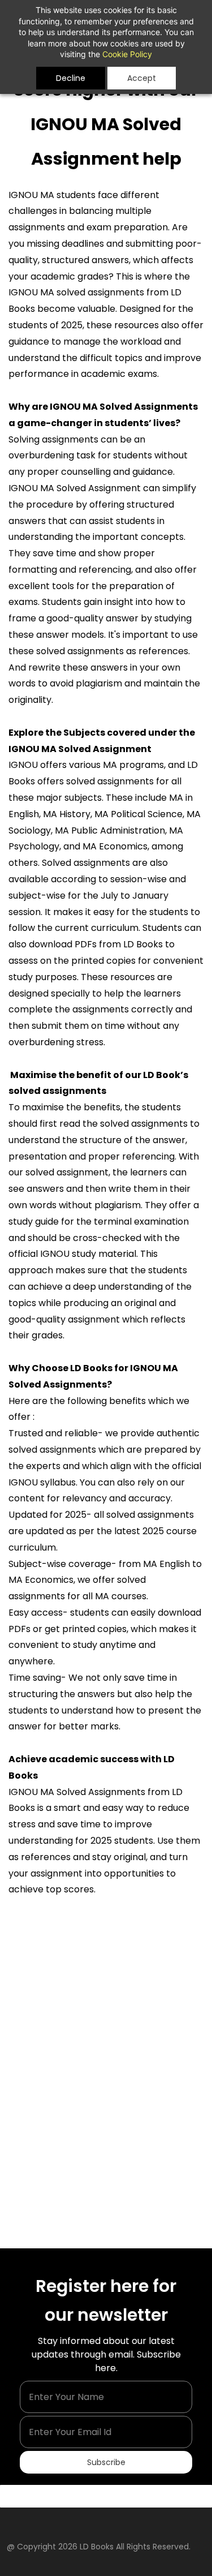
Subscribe (106, 2462)
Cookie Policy (127, 54)
